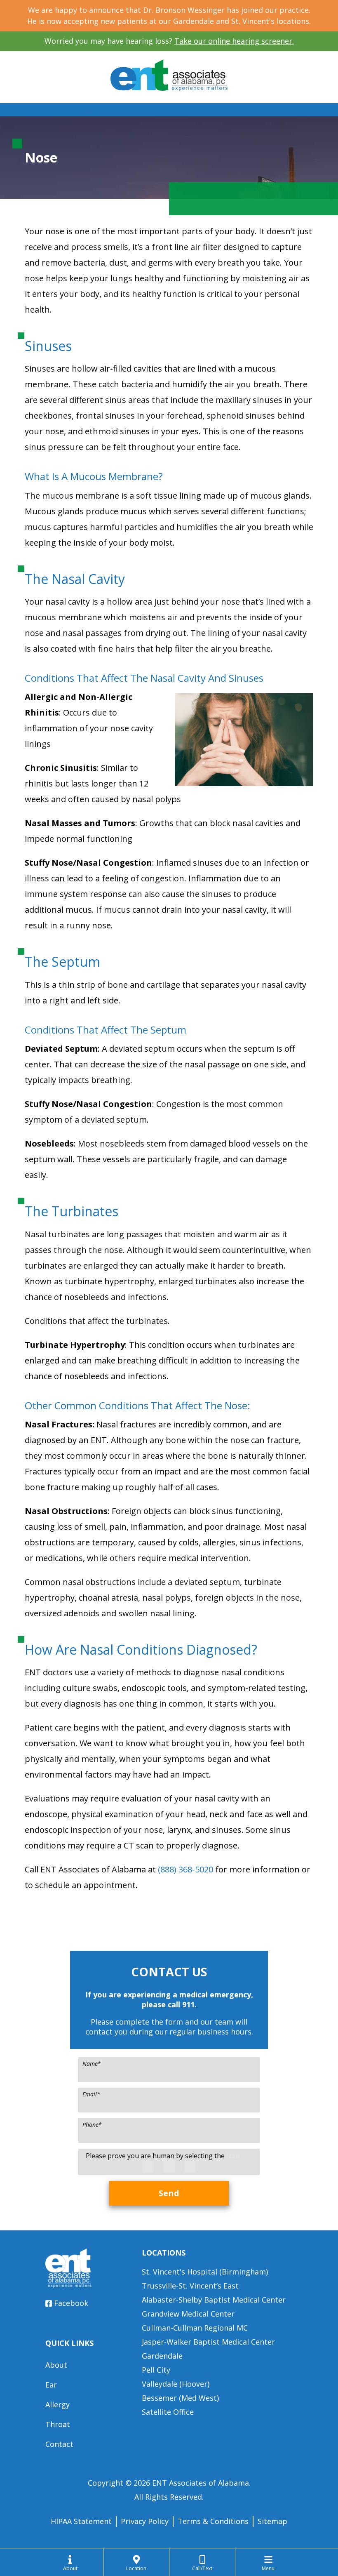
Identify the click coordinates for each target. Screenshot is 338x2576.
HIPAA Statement (81, 2521)
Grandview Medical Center (188, 2314)
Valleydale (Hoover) (176, 2384)
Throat (58, 2424)
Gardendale (162, 2356)
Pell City (156, 2370)
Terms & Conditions (213, 2521)
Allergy (58, 2404)
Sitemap (272, 2521)
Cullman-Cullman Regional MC (195, 2328)
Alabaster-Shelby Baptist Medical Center (214, 2300)
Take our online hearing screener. (234, 41)
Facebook (71, 2303)
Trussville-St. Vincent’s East (190, 2286)
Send (169, 2193)
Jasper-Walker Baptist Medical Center (208, 2342)
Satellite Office (168, 2412)
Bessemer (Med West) (180, 2398)
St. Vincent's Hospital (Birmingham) (205, 2272)
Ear (51, 2385)
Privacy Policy (145, 2521)
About (56, 2365)
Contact (59, 2444)
